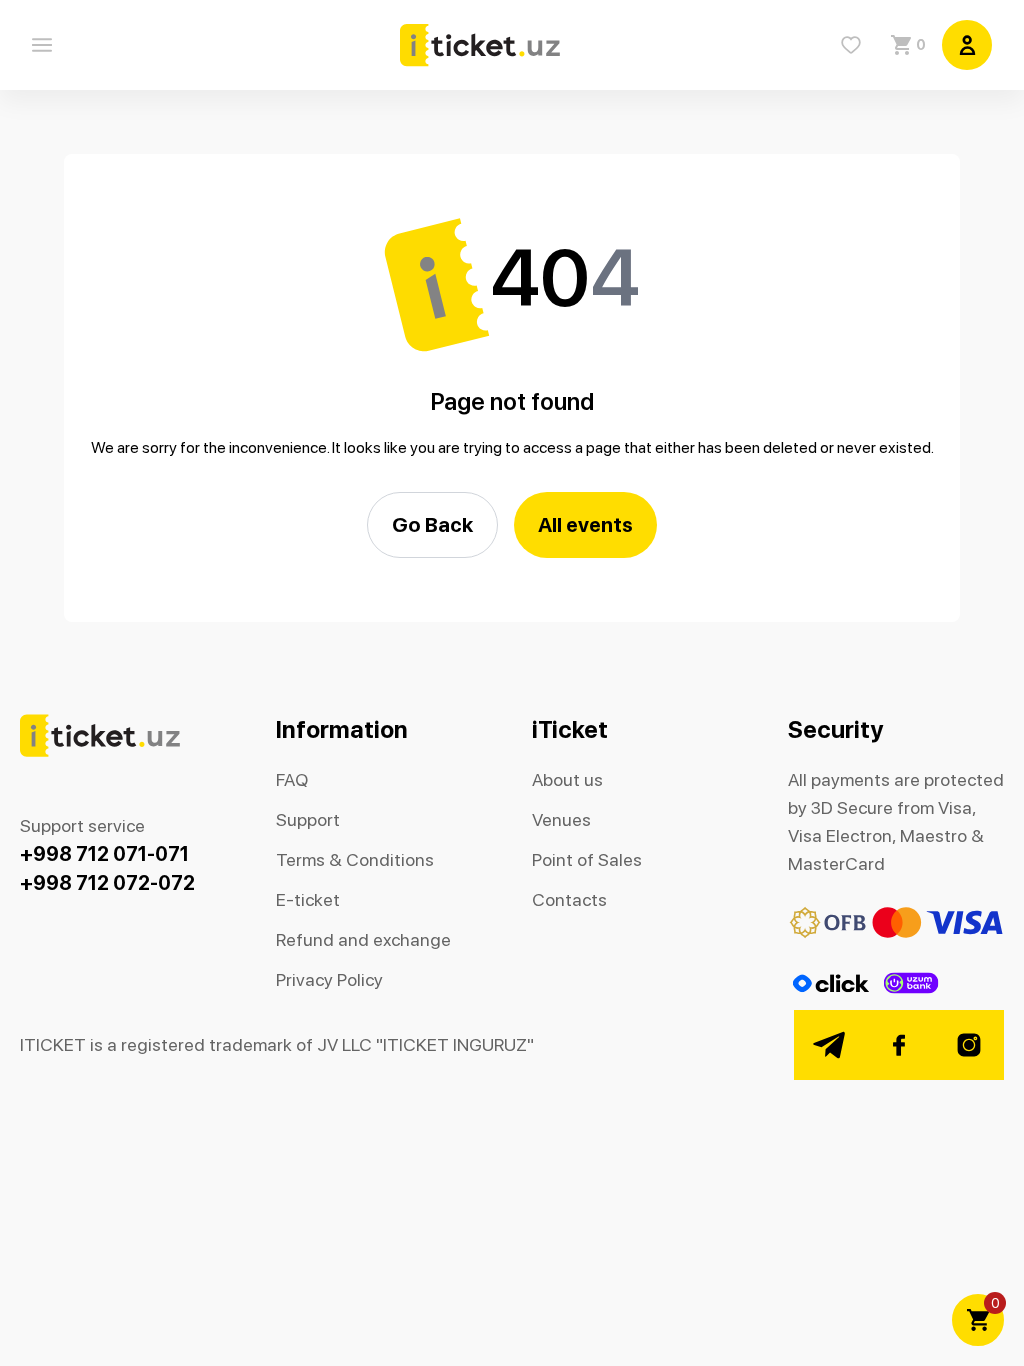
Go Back (432, 524)
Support (308, 819)
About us (567, 779)
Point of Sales (587, 859)
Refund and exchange (363, 939)
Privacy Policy (329, 979)
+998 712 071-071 (104, 854)
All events (585, 524)
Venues (561, 819)
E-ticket (308, 899)
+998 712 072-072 (107, 883)
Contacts (569, 899)
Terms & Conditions (355, 859)
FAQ (292, 779)
